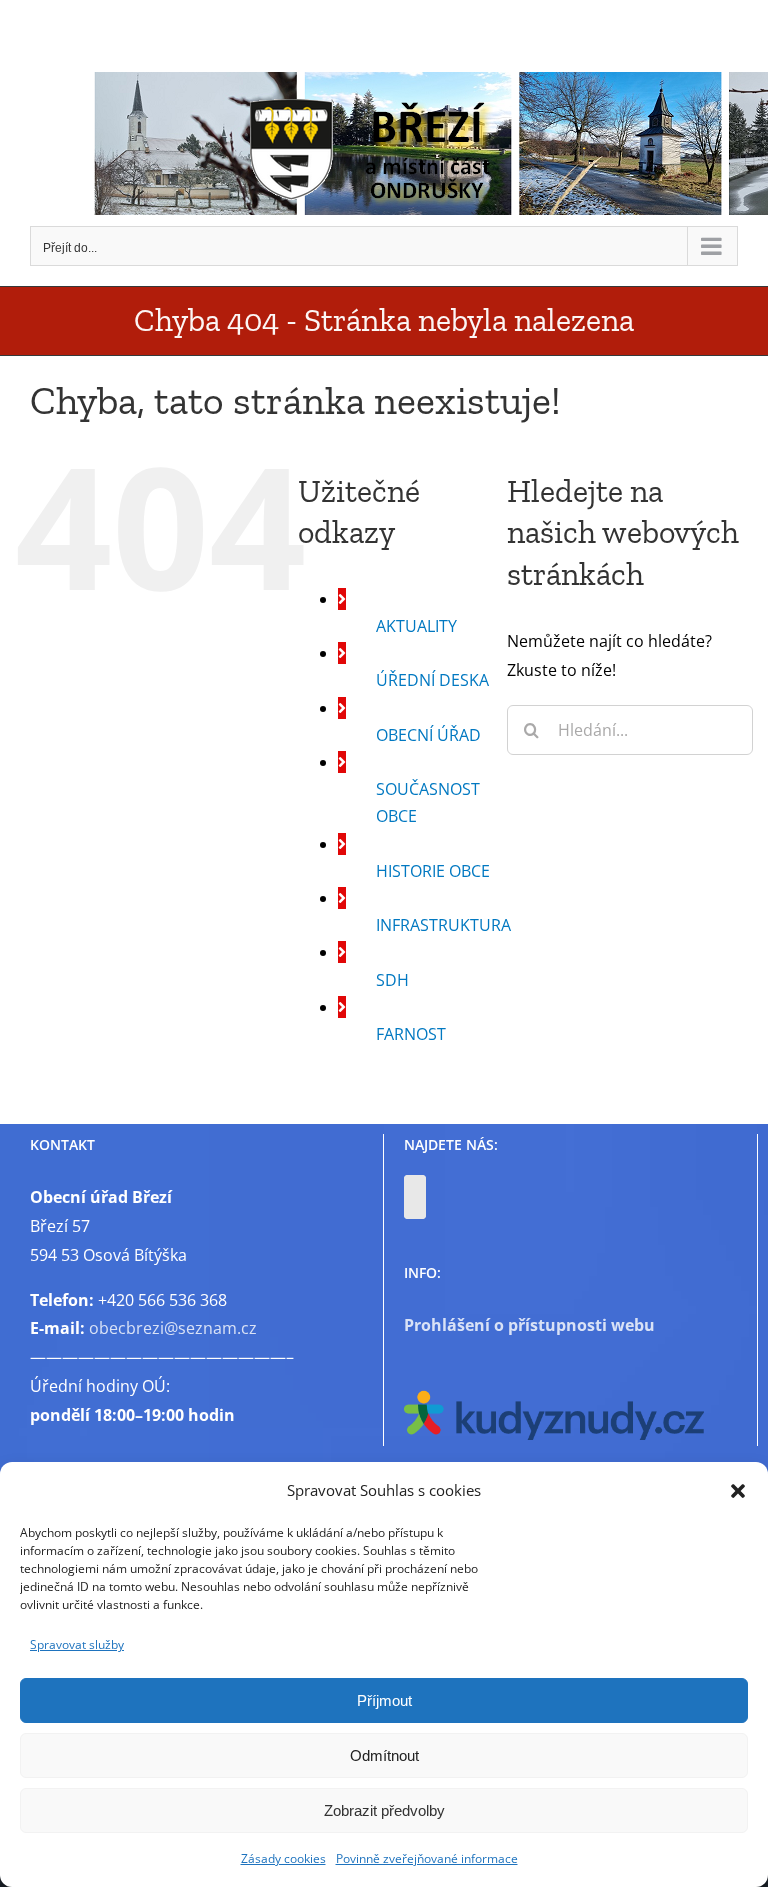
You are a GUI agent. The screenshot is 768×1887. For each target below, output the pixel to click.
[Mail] (415, 1197)
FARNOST (411, 1034)
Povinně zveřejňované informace (427, 1858)
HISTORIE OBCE (433, 871)
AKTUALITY (416, 626)
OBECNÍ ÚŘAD (428, 735)
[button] (738, 1491)
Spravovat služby (77, 1644)
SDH (392, 980)
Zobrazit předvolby (384, 1810)
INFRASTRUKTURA (443, 925)
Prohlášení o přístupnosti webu (529, 1325)
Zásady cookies (283, 1858)
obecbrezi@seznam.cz (173, 1328)
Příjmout (384, 1700)
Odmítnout (384, 1755)
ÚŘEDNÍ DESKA (432, 680)
